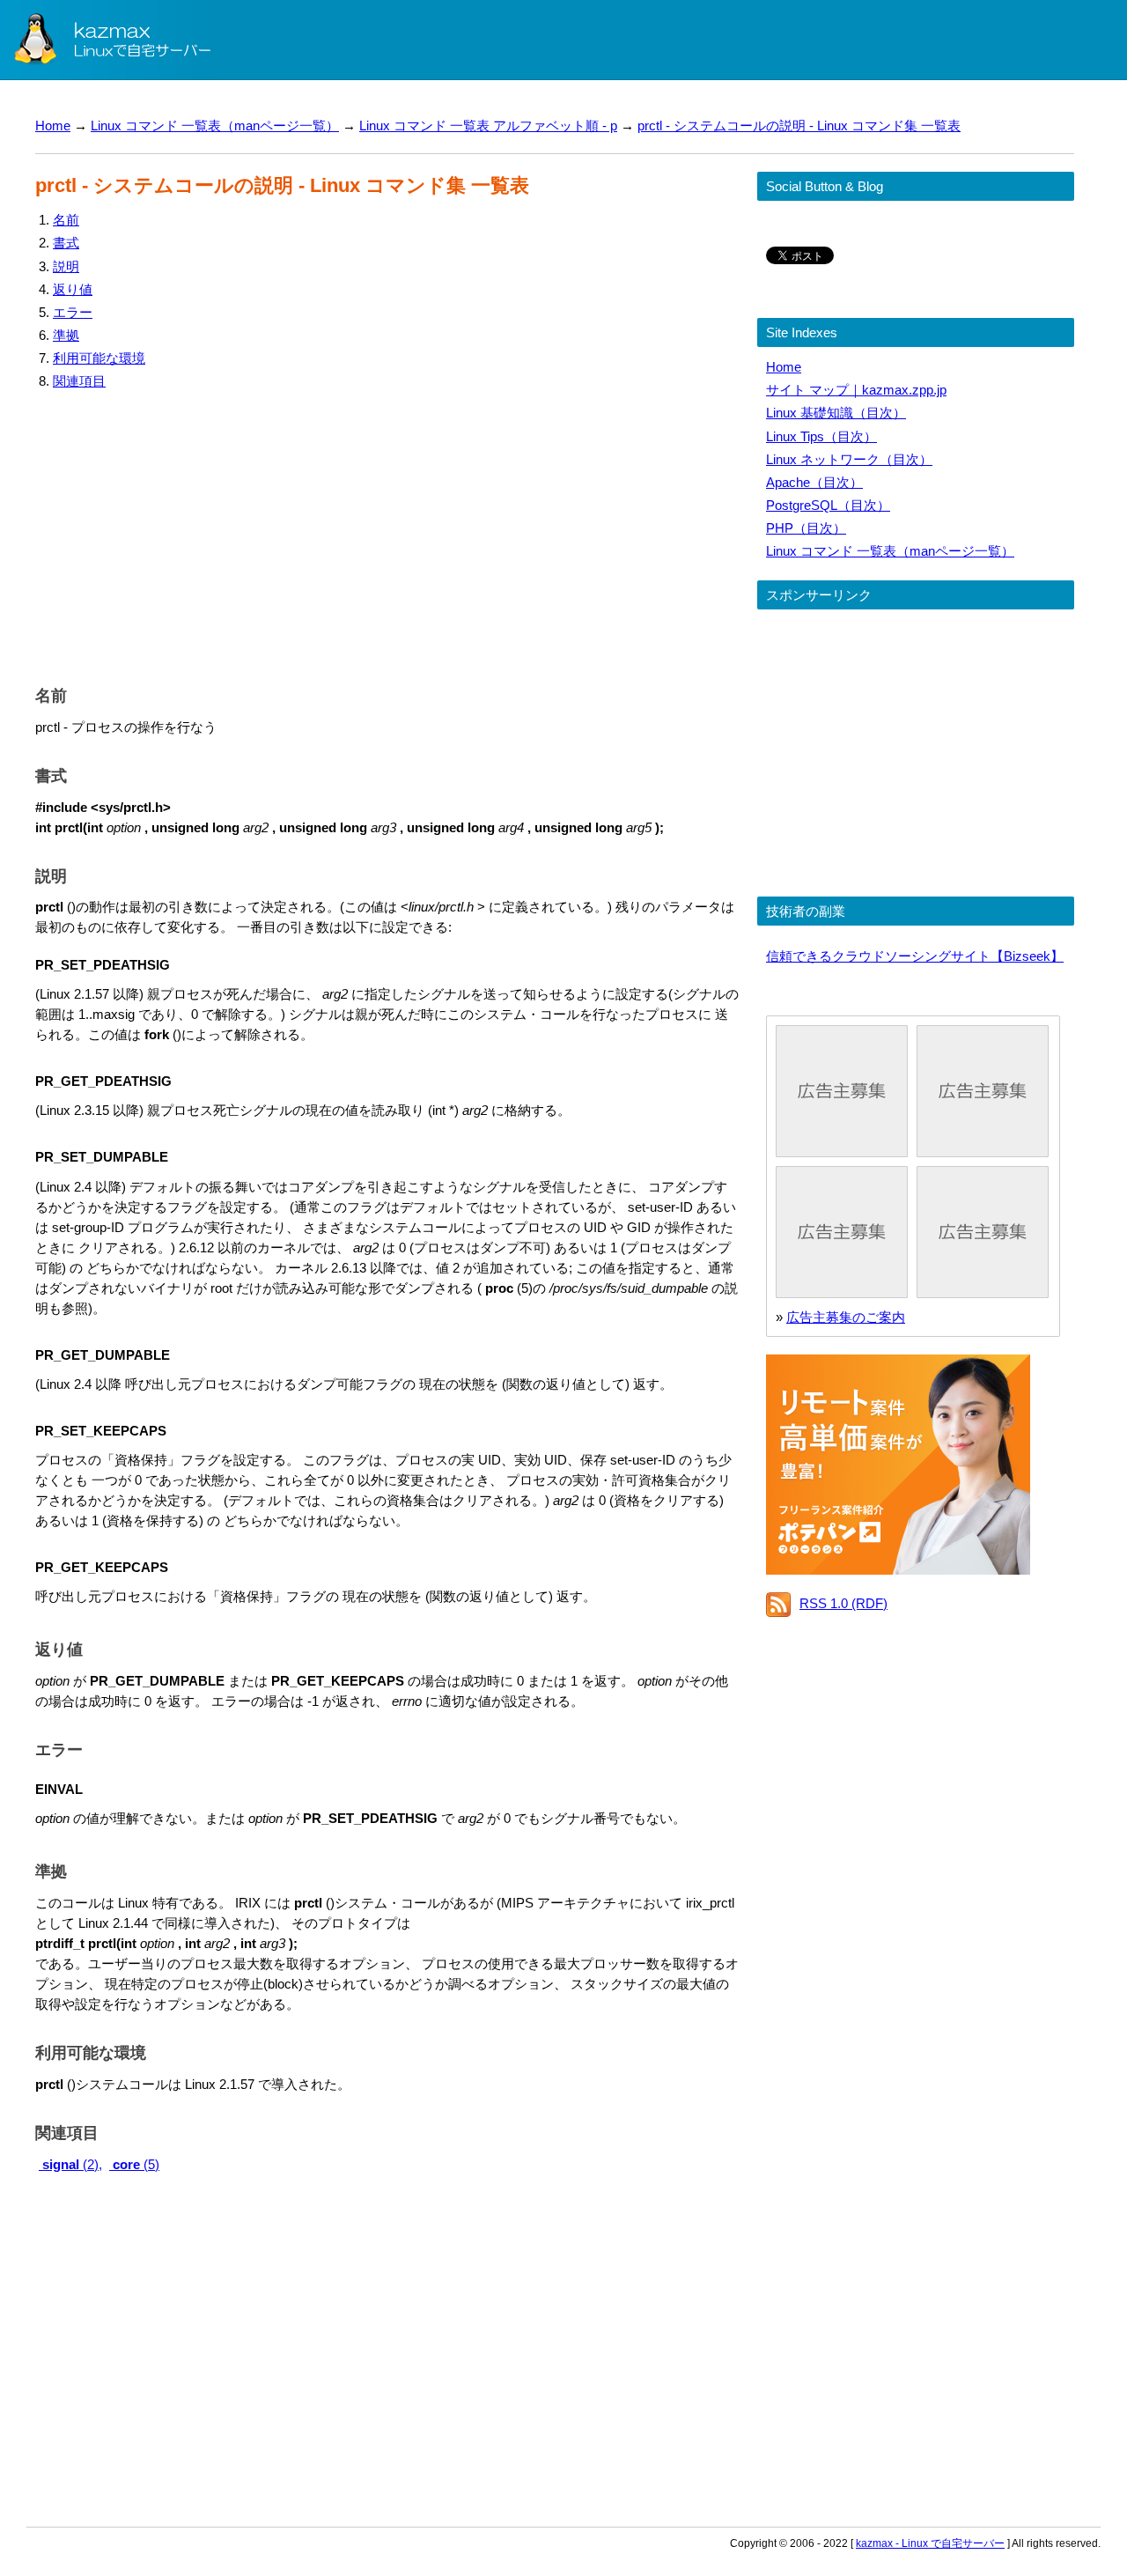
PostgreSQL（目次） (828, 505)
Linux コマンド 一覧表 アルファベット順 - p (488, 125)
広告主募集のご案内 (846, 1317)
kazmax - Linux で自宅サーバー (930, 2543)
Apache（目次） (814, 482)
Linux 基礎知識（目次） (836, 413)
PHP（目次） (806, 528)
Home (53, 125)
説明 (66, 266)
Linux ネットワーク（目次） (849, 459)
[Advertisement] (387, 534)
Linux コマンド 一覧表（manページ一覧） (215, 125)
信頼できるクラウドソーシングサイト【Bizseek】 (915, 956)
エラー (73, 312)
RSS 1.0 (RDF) (843, 1603)
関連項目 (79, 381)
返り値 (73, 289)
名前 (66, 220)
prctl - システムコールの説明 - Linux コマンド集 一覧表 (799, 125)
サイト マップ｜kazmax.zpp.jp (856, 390)
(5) (136, 2164)
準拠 (66, 335)
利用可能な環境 (99, 358)
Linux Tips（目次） (821, 436)
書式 (66, 243)
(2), (72, 2164)
